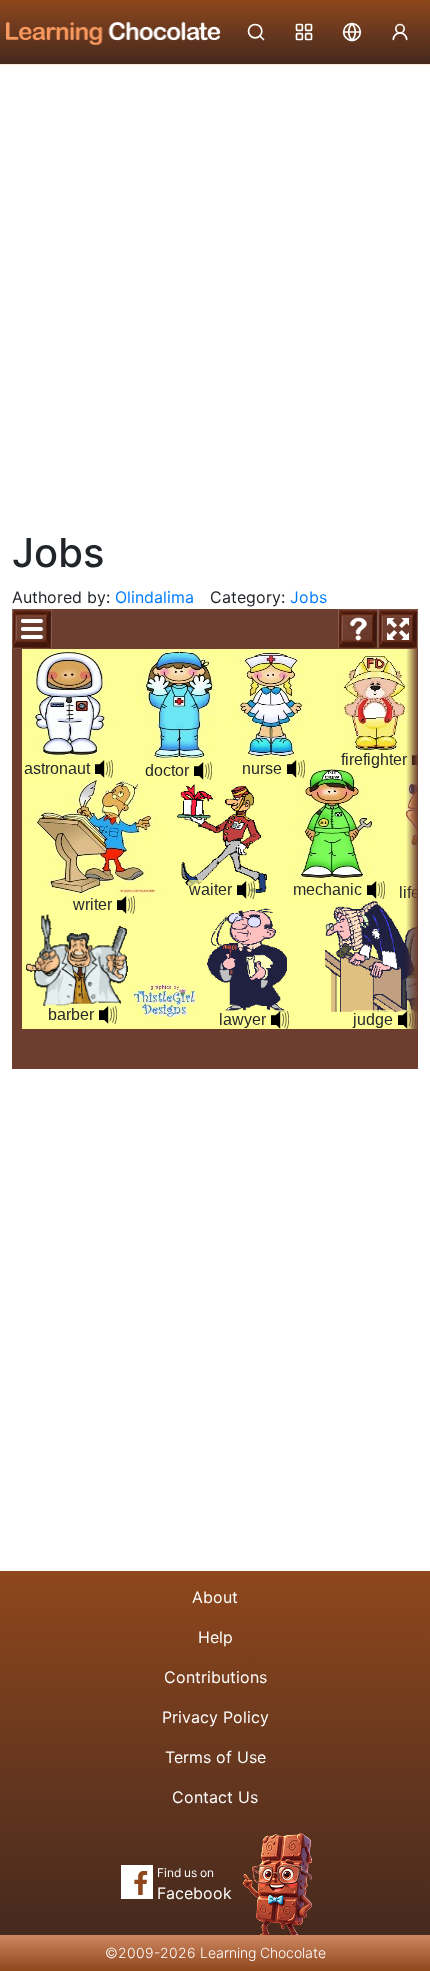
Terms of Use (215, 1757)
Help (215, 1637)
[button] (376, 890)
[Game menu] (32, 629)
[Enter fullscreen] (398, 629)
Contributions (215, 1677)
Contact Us (215, 1797)
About (215, 1597)
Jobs (308, 597)
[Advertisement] (215, 290)
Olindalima (154, 597)
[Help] (358, 629)
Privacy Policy (215, 1717)
